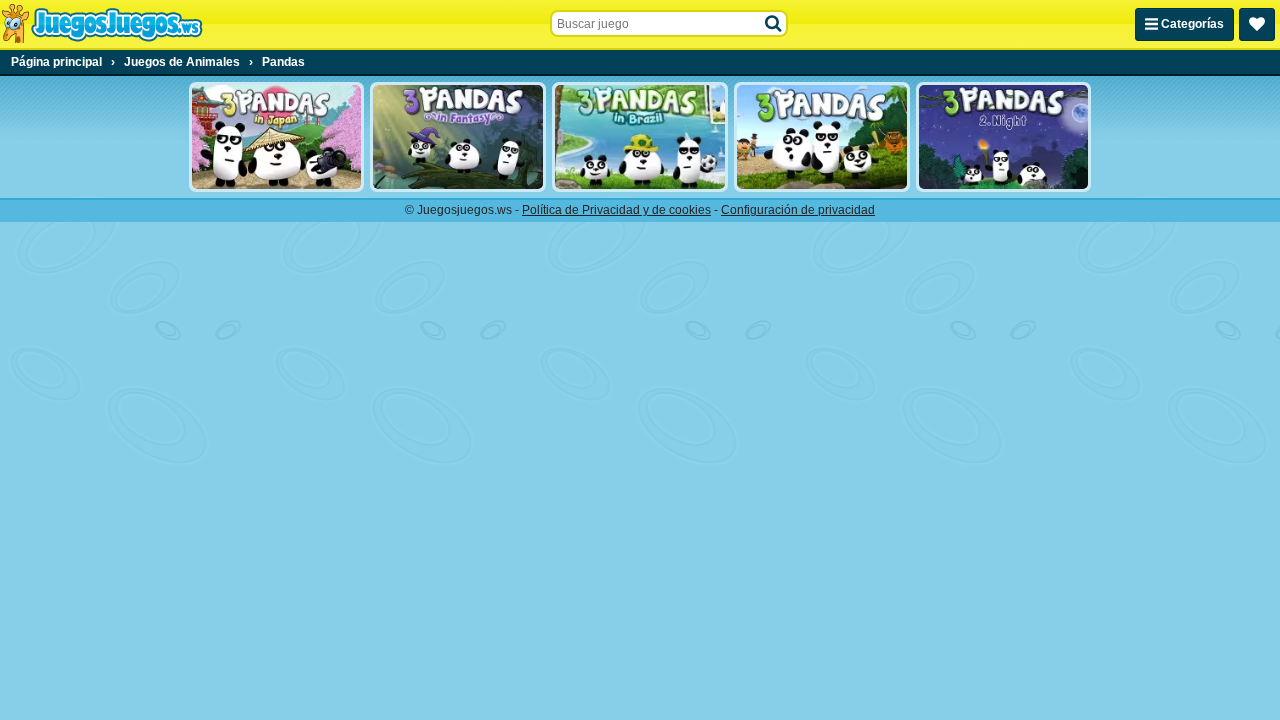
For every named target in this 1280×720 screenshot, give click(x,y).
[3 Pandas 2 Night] (1004, 137)
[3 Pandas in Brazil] (640, 137)
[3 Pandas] (822, 137)
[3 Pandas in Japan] (277, 137)
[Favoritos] (1257, 24)
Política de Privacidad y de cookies (616, 210)
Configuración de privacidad (798, 210)
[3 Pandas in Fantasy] (458, 137)
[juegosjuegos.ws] (101, 24)
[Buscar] (774, 24)
